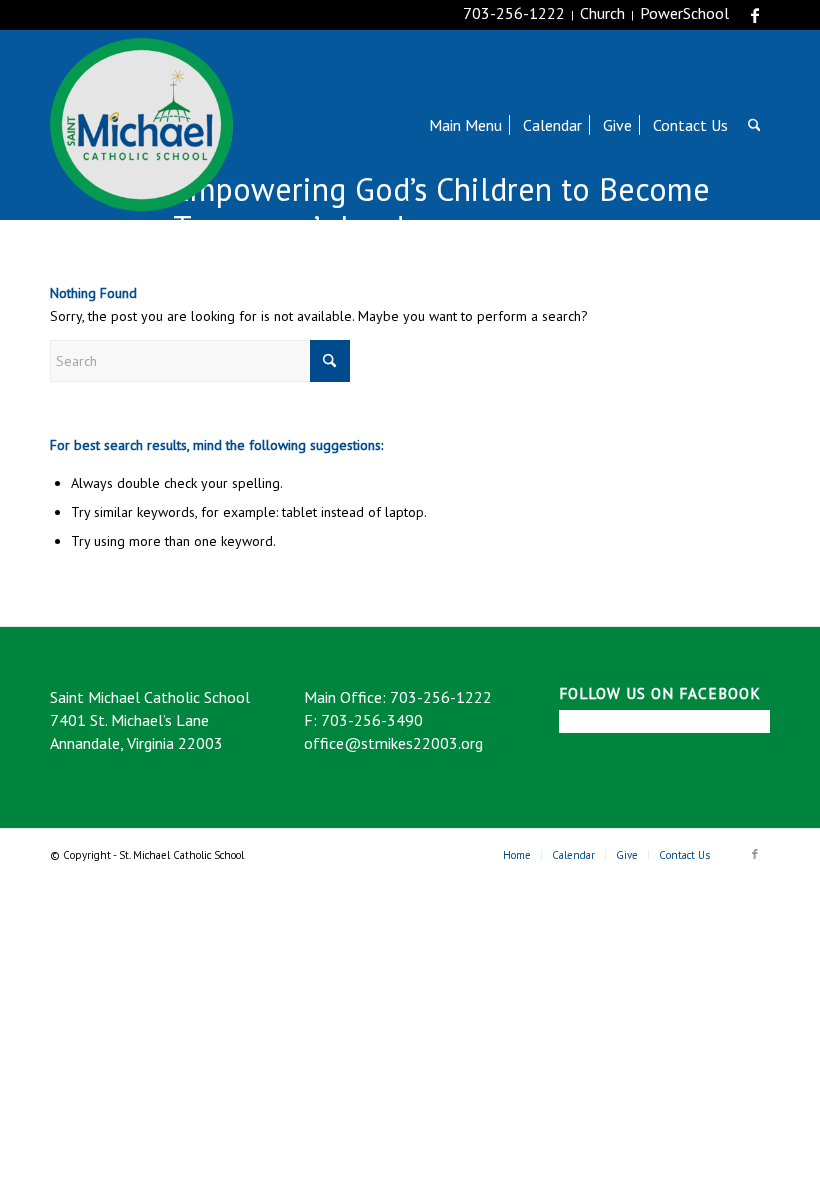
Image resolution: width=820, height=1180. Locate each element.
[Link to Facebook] (755, 15)
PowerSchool (684, 13)
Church (602, 13)
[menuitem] (465, 125)
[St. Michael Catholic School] (141, 125)
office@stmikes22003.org (393, 743)
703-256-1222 (514, 13)
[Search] (754, 125)
